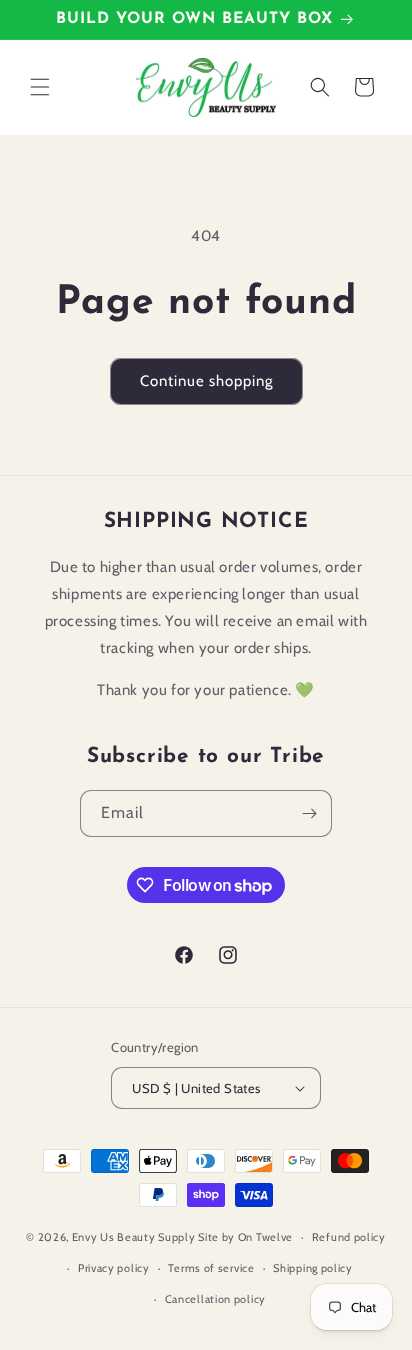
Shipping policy (313, 1268)
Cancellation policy (215, 1299)
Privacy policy (114, 1268)
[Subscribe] (309, 813)
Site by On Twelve (245, 1237)
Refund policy (349, 1237)
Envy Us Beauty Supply (134, 1237)
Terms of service (211, 1268)
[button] (40, 87)
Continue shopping (206, 381)
